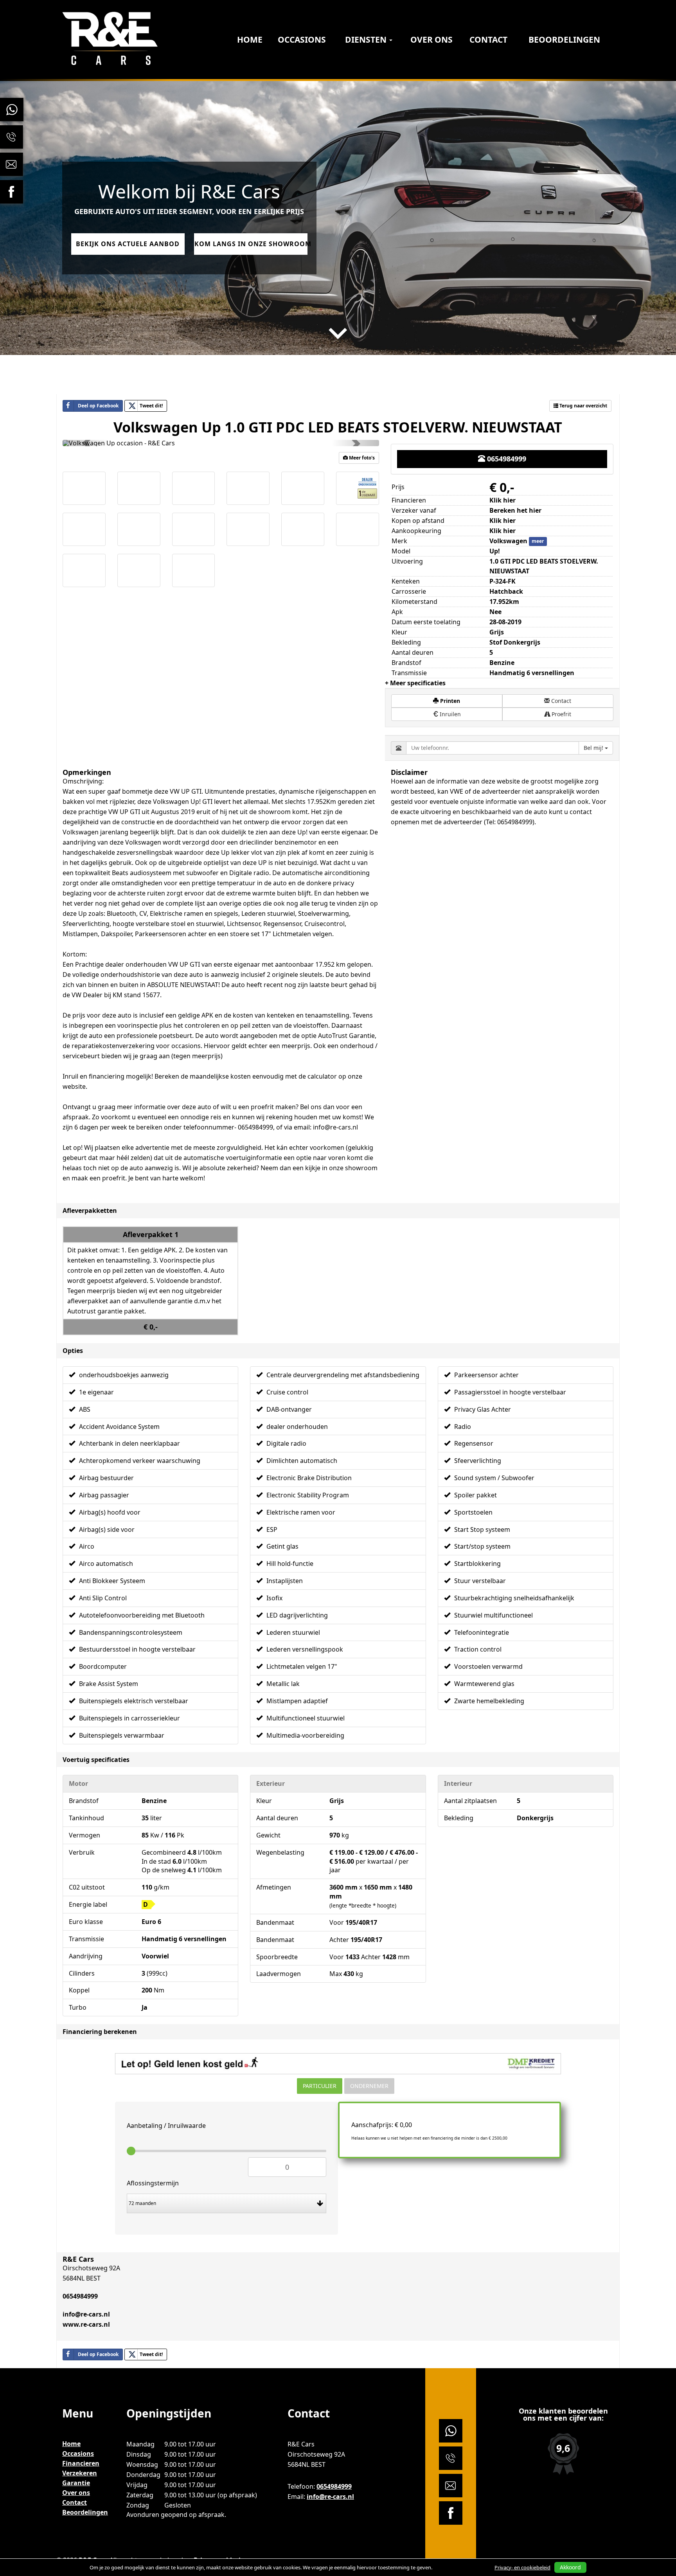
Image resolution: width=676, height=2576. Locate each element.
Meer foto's (361, 458)
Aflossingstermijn (153, 2183)
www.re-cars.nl (86, 2324)
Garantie (76, 2483)
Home (250, 40)
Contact (488, 40)
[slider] (131, 2151)
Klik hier (503, 521)
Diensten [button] (367, 40)
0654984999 (506, 459)
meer (538, 541)
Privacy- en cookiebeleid (522, 2567)
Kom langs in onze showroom (251, 244)
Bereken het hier (515, 510)
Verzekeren (80, 2473)
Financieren (81, 2463)
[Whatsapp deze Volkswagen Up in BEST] (178, 2354)
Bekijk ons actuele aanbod (128, 244)
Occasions (302, 40)
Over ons (431, 40)
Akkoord (570, 2567)
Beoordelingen (564, 40)
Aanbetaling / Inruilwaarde (166, 2126)
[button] (86, 443)
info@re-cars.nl (86, 2314)
